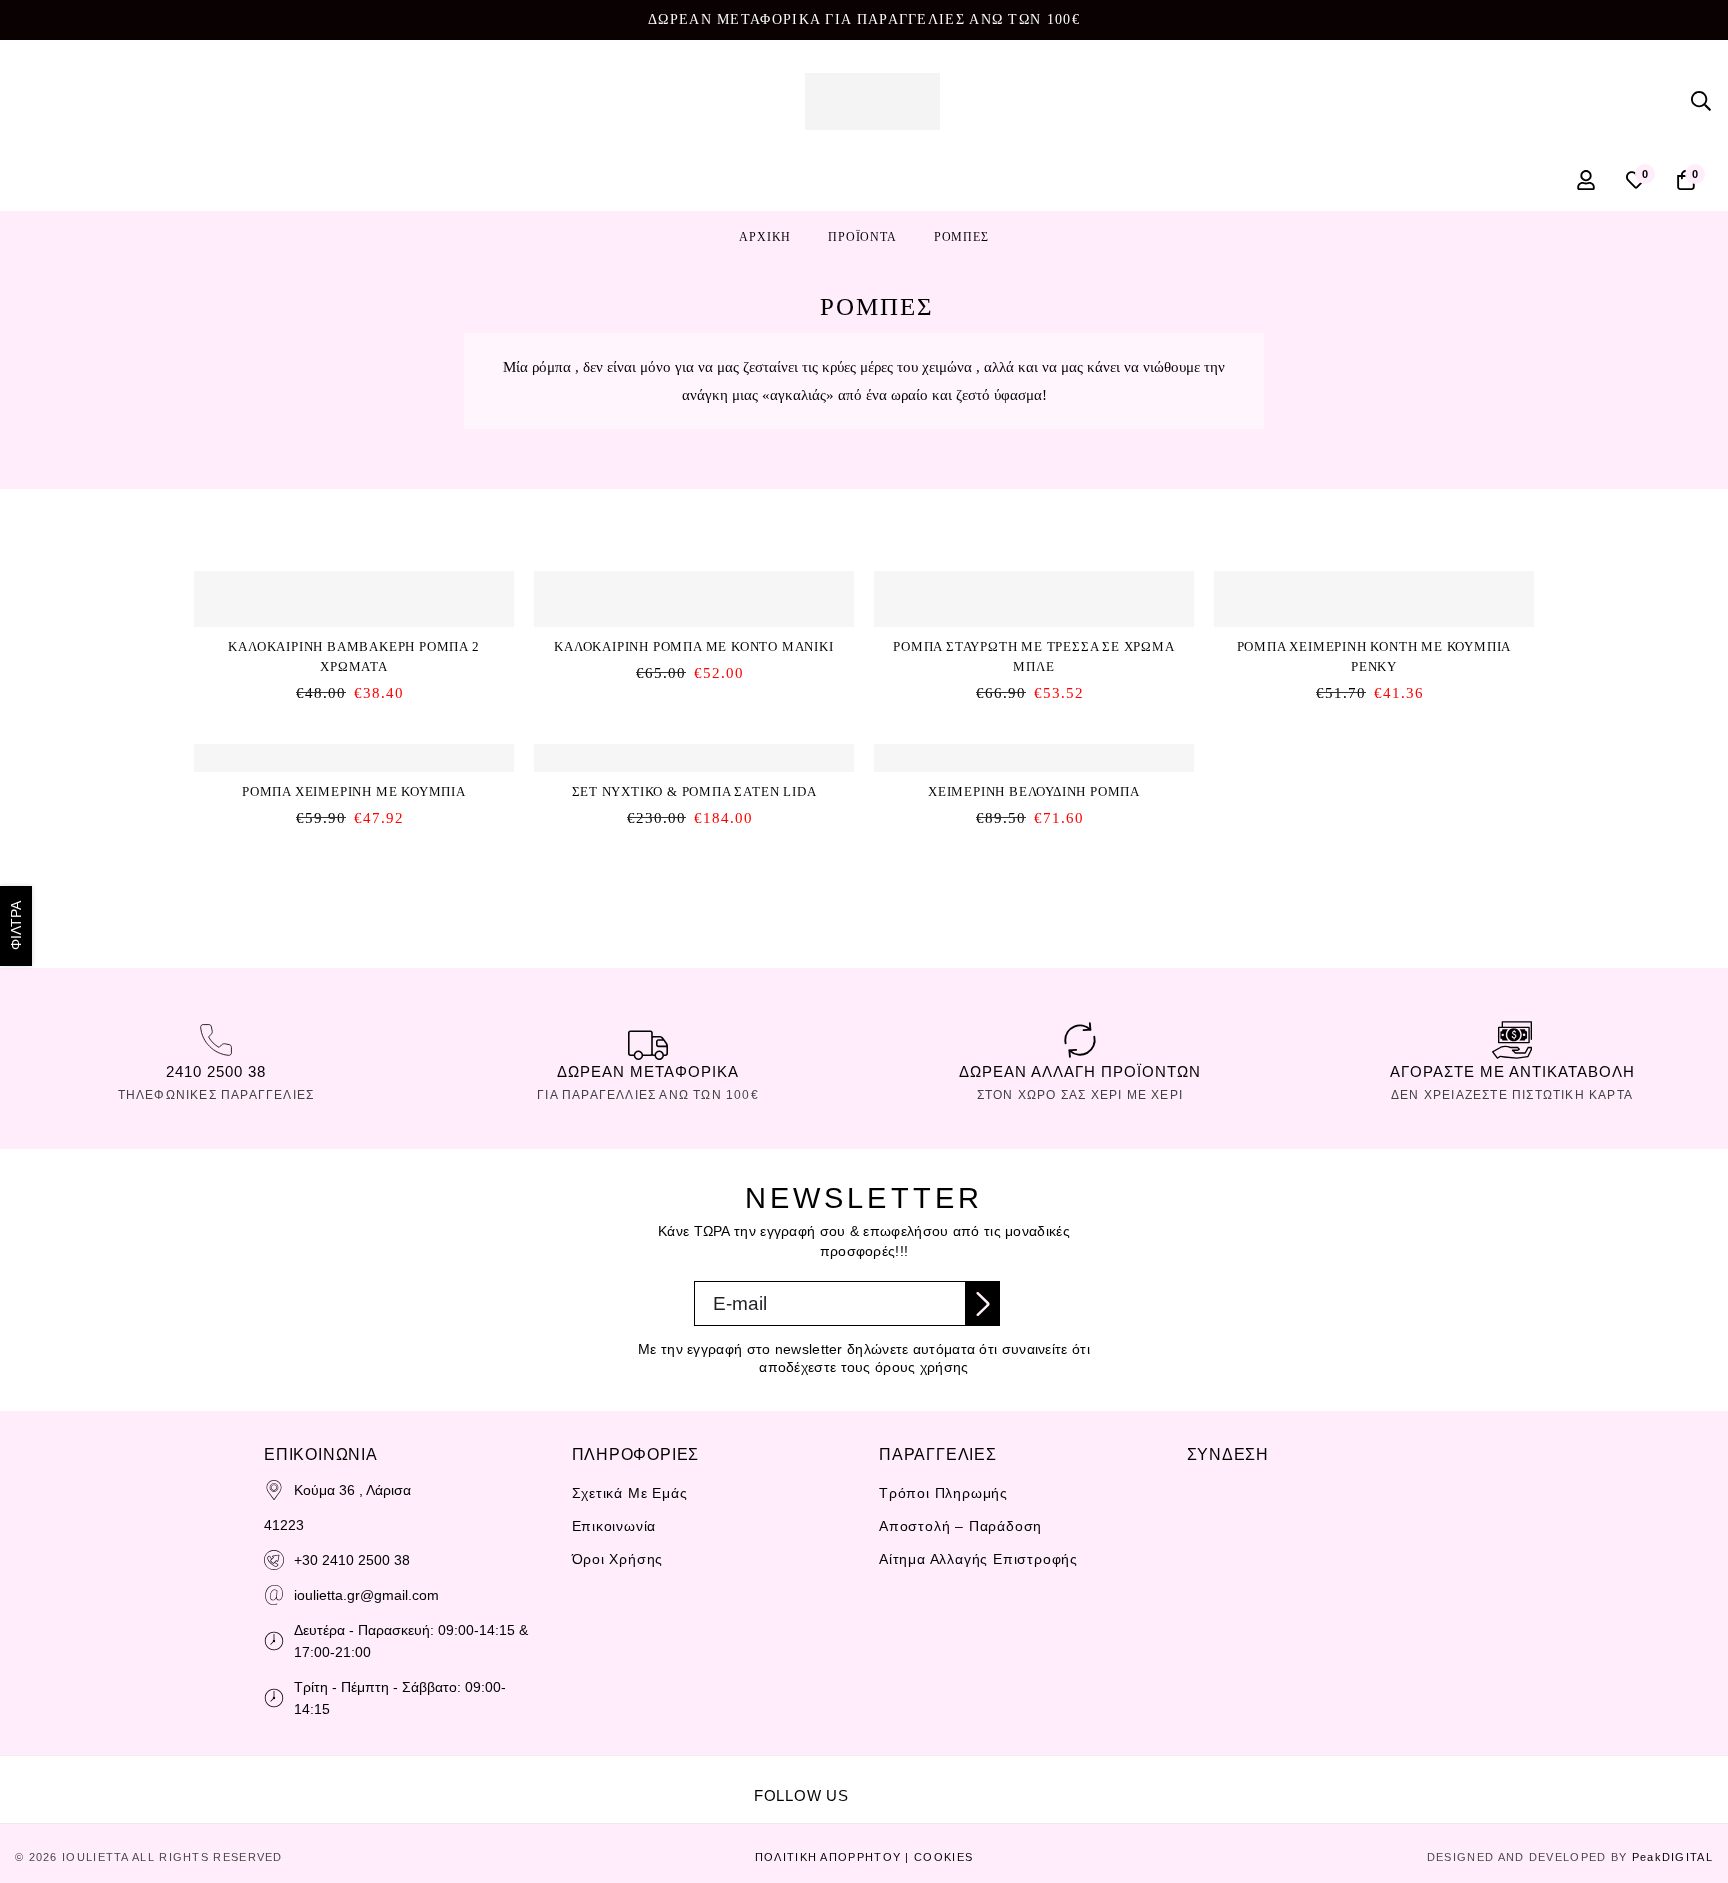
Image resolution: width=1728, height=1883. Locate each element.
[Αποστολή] (983, 1303)
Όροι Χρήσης (618, 1559)
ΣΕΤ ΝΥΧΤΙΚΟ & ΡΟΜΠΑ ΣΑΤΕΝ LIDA (694, 791)
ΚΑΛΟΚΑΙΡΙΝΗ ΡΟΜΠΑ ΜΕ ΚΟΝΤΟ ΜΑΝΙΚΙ (693, 646)
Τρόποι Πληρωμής (943, 1493)
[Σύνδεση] (1586, 180)
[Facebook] (895, 1782)
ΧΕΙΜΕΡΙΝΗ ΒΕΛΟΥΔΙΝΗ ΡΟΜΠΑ (1034, 791)
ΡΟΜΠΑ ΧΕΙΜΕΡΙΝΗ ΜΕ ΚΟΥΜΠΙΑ (354, 791)
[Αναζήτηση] (1701, 101)
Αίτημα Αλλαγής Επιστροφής (978, 1559)
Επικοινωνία (614, 1526)
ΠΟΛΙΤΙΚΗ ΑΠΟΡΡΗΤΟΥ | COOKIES (864, 1857)
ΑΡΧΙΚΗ (765, 237)
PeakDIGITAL (1672, 1857)
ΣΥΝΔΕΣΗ (1228, 1454)
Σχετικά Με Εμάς (630, 1493)
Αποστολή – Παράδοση (960, 1526)
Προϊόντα (862, 237)
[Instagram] (939, 1782)
